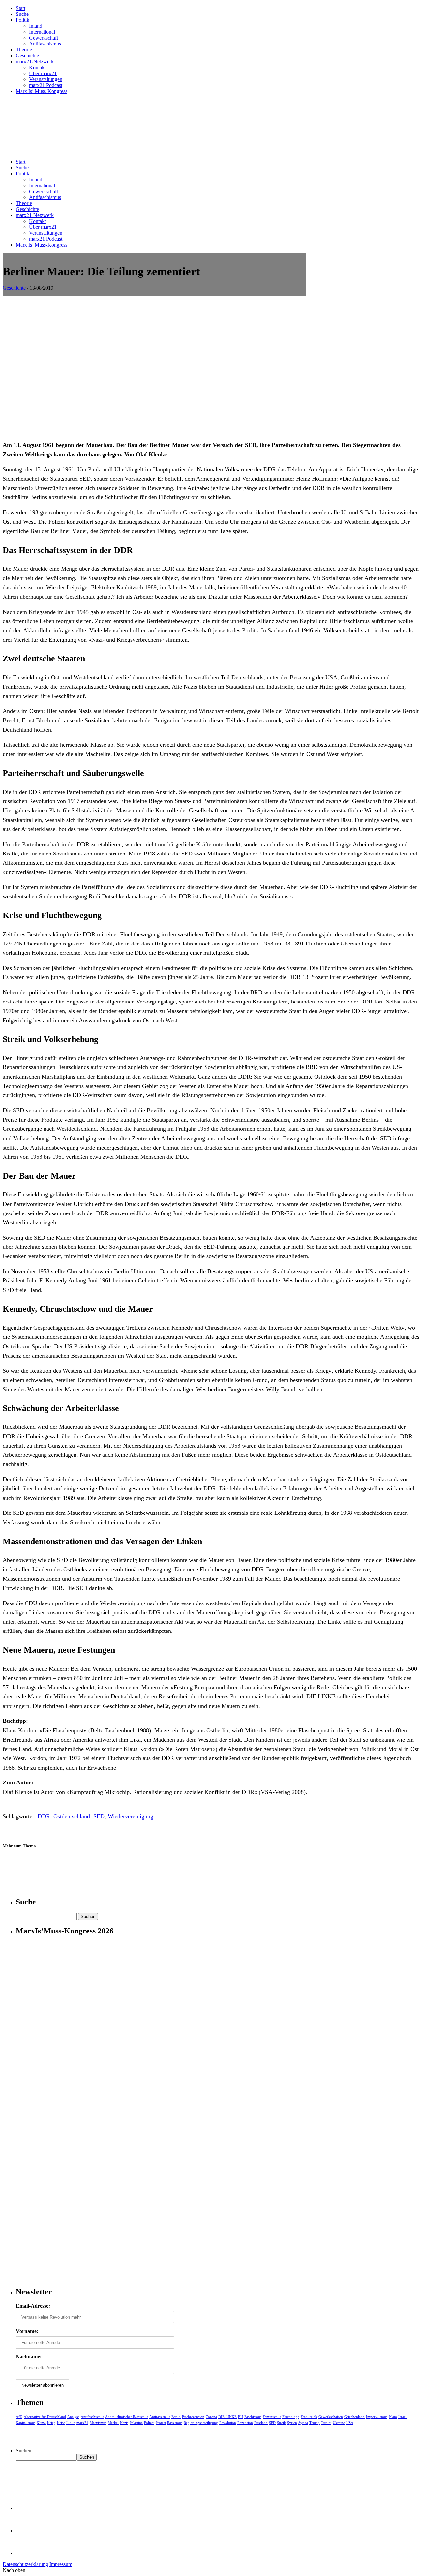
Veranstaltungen (46, 79)
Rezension (245, 2423)
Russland (261, 2423)
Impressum (61, 2564)
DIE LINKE (227, 2417)
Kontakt (37, 67)
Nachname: (29, 2357)
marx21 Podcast (46, 85)
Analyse (73, 2417)
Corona (211, 2417)
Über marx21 (43, 73)
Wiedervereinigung (131, 1816)
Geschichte (27, 56)
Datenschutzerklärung (25, 2564)
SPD (272, 2423)
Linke (71, 2423)
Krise (61, 2423)
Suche (22, 14)
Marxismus (98, 2423)
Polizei (149, 2423)
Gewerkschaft (44, 38)
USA (350, 2423)
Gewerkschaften (331, 2417)
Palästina (136, 2423)
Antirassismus (160, 2417)
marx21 (82, 2423)
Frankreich (309, 2417)
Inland (36, 26)
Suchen (24, 2451)
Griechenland (354, 2417)
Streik (281, 2423)
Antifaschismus (45, 44)
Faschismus (253, 2417)
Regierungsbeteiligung (201, 2423)
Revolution (228, 2423)
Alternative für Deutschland (45, 2417)
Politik (23, 20)
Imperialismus (377, 2417)
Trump (315, 2423)
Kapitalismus (26, 2423)
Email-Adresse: (33, 2306)
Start (21, 8)
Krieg (51, 2423)
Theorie (24, 50)
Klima (41, 2423)
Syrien (292, 2423)
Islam (393, 2417)
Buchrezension (193, 2417)
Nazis (124, 2423)
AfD (19, 2417)
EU (241, 2417)
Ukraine (339, 2423)
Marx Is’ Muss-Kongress (42, 91)
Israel (402, 2417)
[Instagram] (26, 2553)
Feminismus (272, 2417)
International (42, 32)
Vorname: (27, 2331)
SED (99, 1816)
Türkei (326, 2423)
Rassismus (175, 2423)
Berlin (176, 2417)
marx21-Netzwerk (35, 61)
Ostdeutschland (72, 1816)
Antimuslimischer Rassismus (127, 2417)
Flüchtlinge (291, 2417)
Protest (161, 2423)
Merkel (113, 2423)
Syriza (303, 2423)
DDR (44, 1816)
